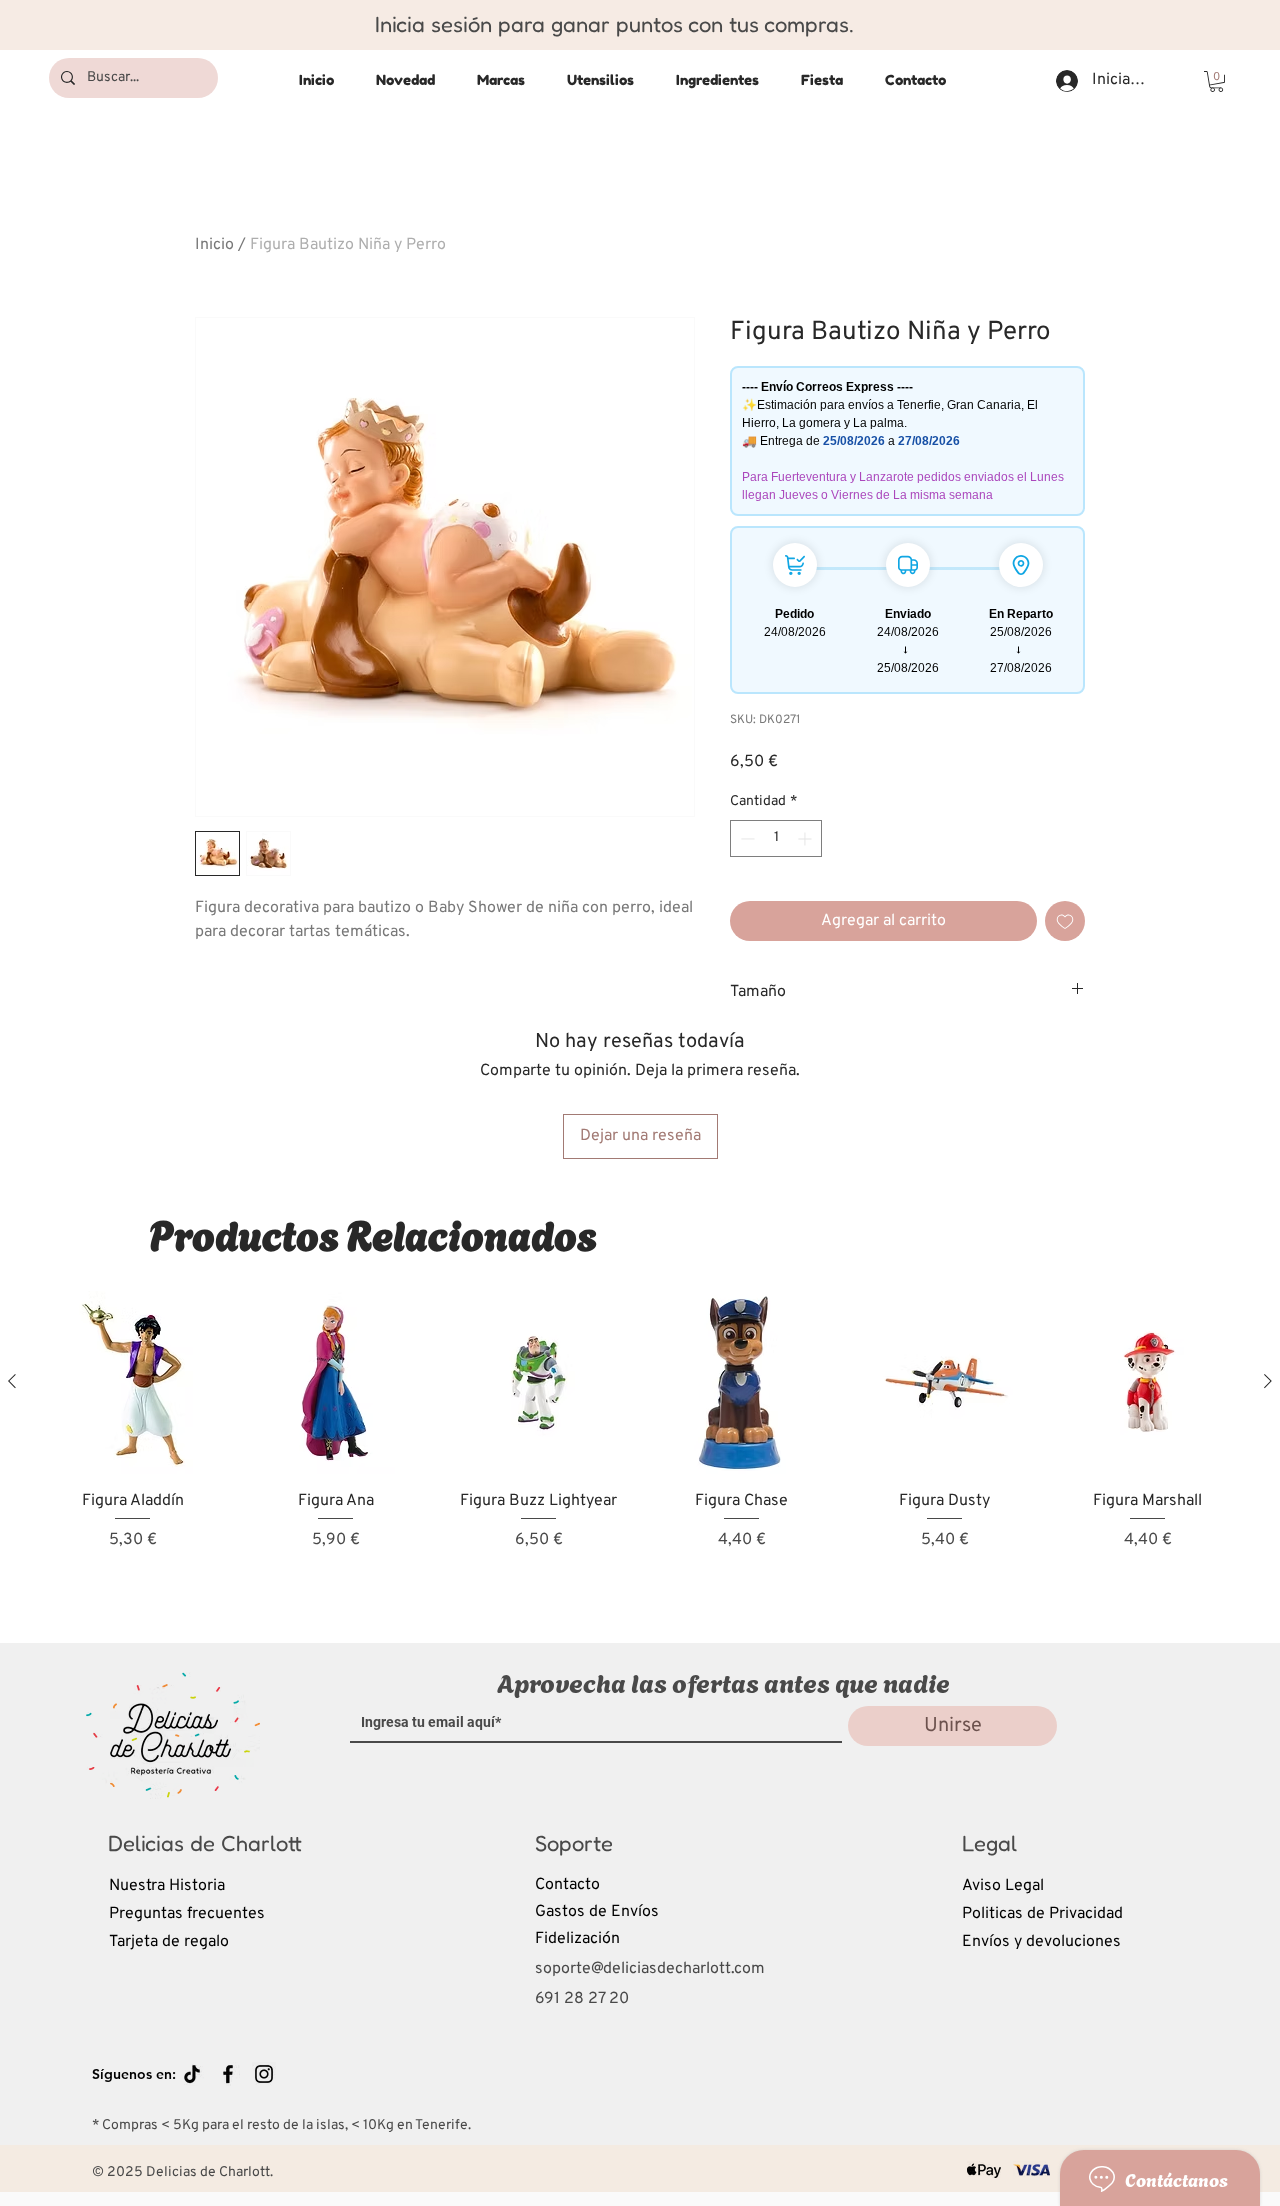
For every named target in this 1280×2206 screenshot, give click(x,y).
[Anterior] (12, 1381)
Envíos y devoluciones (1041, 1942)
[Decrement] (745, 838)
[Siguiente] (1268, 1381)
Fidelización (577, 1939)
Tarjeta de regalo (169, 1942)
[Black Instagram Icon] (264, 2074)
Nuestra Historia (167, 1886)
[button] (1216, 81)
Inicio (214, 245)
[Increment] (806, 838)
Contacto (567, 1885)
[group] (640, 1449)
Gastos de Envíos (597, 1912)
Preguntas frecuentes (187, 1914)
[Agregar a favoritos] (1065, 921)
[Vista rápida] (132, 1382)
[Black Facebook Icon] (228, 2074)
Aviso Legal (1003, 1886)
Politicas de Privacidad (1042, 1914)
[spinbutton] (776, 838)
